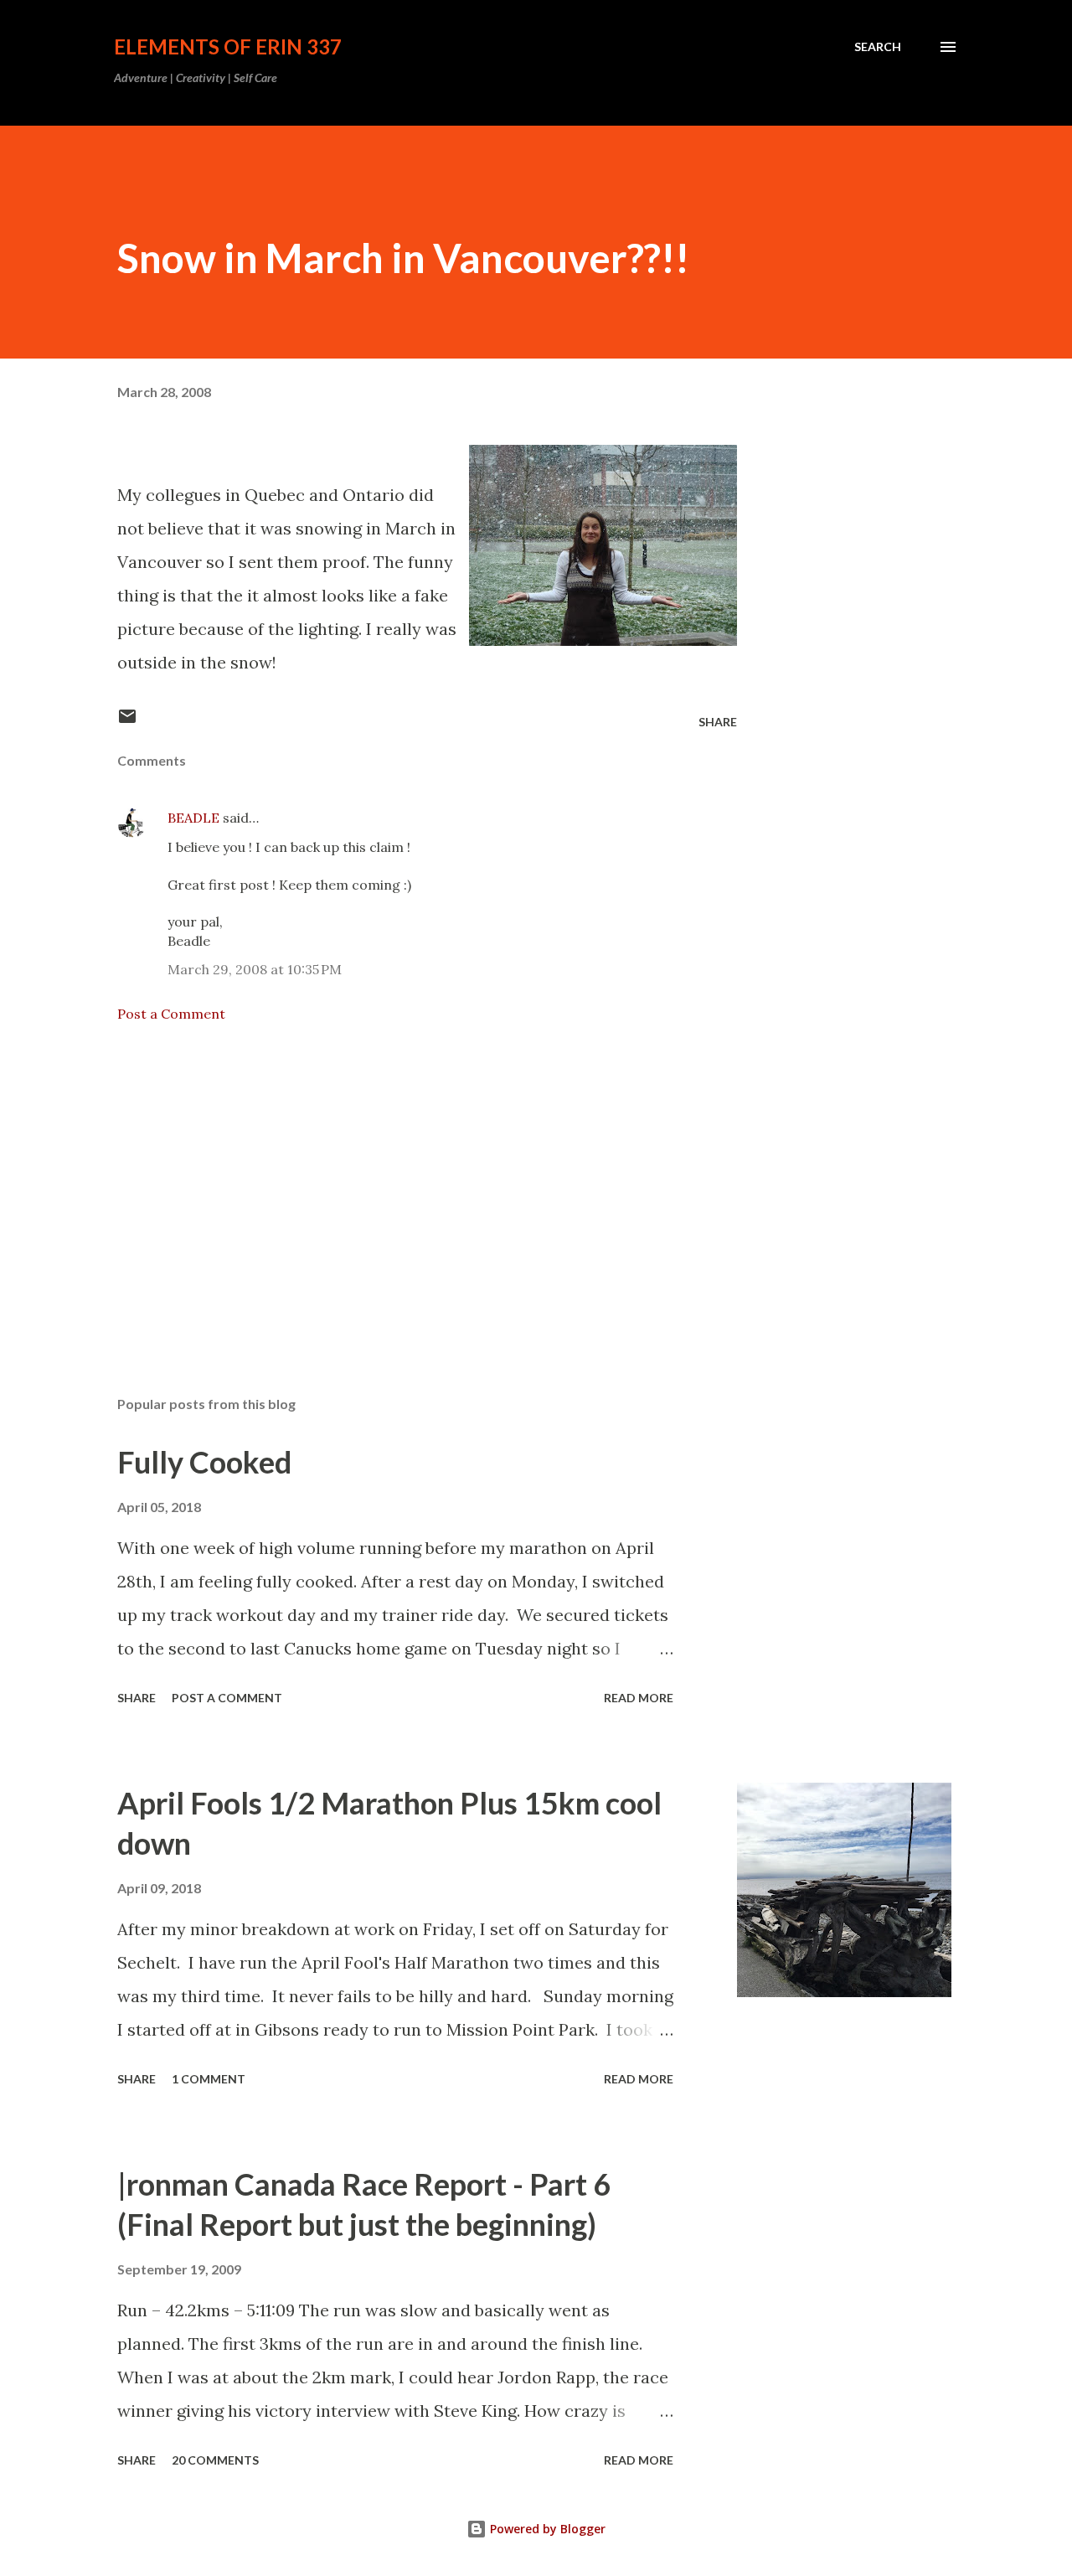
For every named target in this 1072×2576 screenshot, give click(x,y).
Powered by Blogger (546, 2529)
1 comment (209, 2079)
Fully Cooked (204, 1462)
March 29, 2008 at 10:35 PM (255, 969)
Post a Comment (171, 1014)
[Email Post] (127, 722)
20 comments (215, 2460)
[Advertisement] (400, 1187)
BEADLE (193, 818)
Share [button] (718, 722)
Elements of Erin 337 (228, 46)
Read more (639, 1698)
